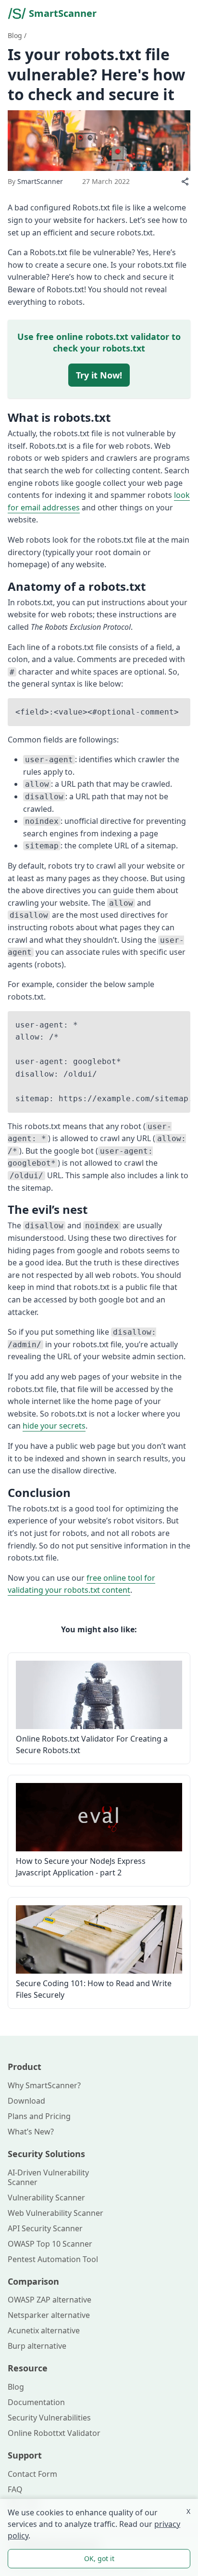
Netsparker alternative (49, 2315)
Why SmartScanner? (44, 2085)
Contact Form (32, 2474)
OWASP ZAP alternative (49, 2300)
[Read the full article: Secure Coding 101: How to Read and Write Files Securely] (99, 1939)
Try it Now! (99, 375)
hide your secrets (54, 1426)
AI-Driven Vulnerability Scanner (48, 2177)
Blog (15, 35)
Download (26, 2101)
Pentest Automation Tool (53, 2259)
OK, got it (99, 2558)
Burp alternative (37, 2346)
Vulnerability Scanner (46, 2198)
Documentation (36, 2402)
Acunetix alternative (44, 2330)
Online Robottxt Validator (54, 2433)
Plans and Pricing (39, 2116)
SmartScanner (63, 13)
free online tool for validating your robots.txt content (81, 1584)
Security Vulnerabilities (49, 2418)
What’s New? (31, 2132)
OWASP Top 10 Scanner (50, 2244)
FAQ (15, 2489)
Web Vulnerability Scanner (56, 2213)
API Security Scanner (45, 2228)
